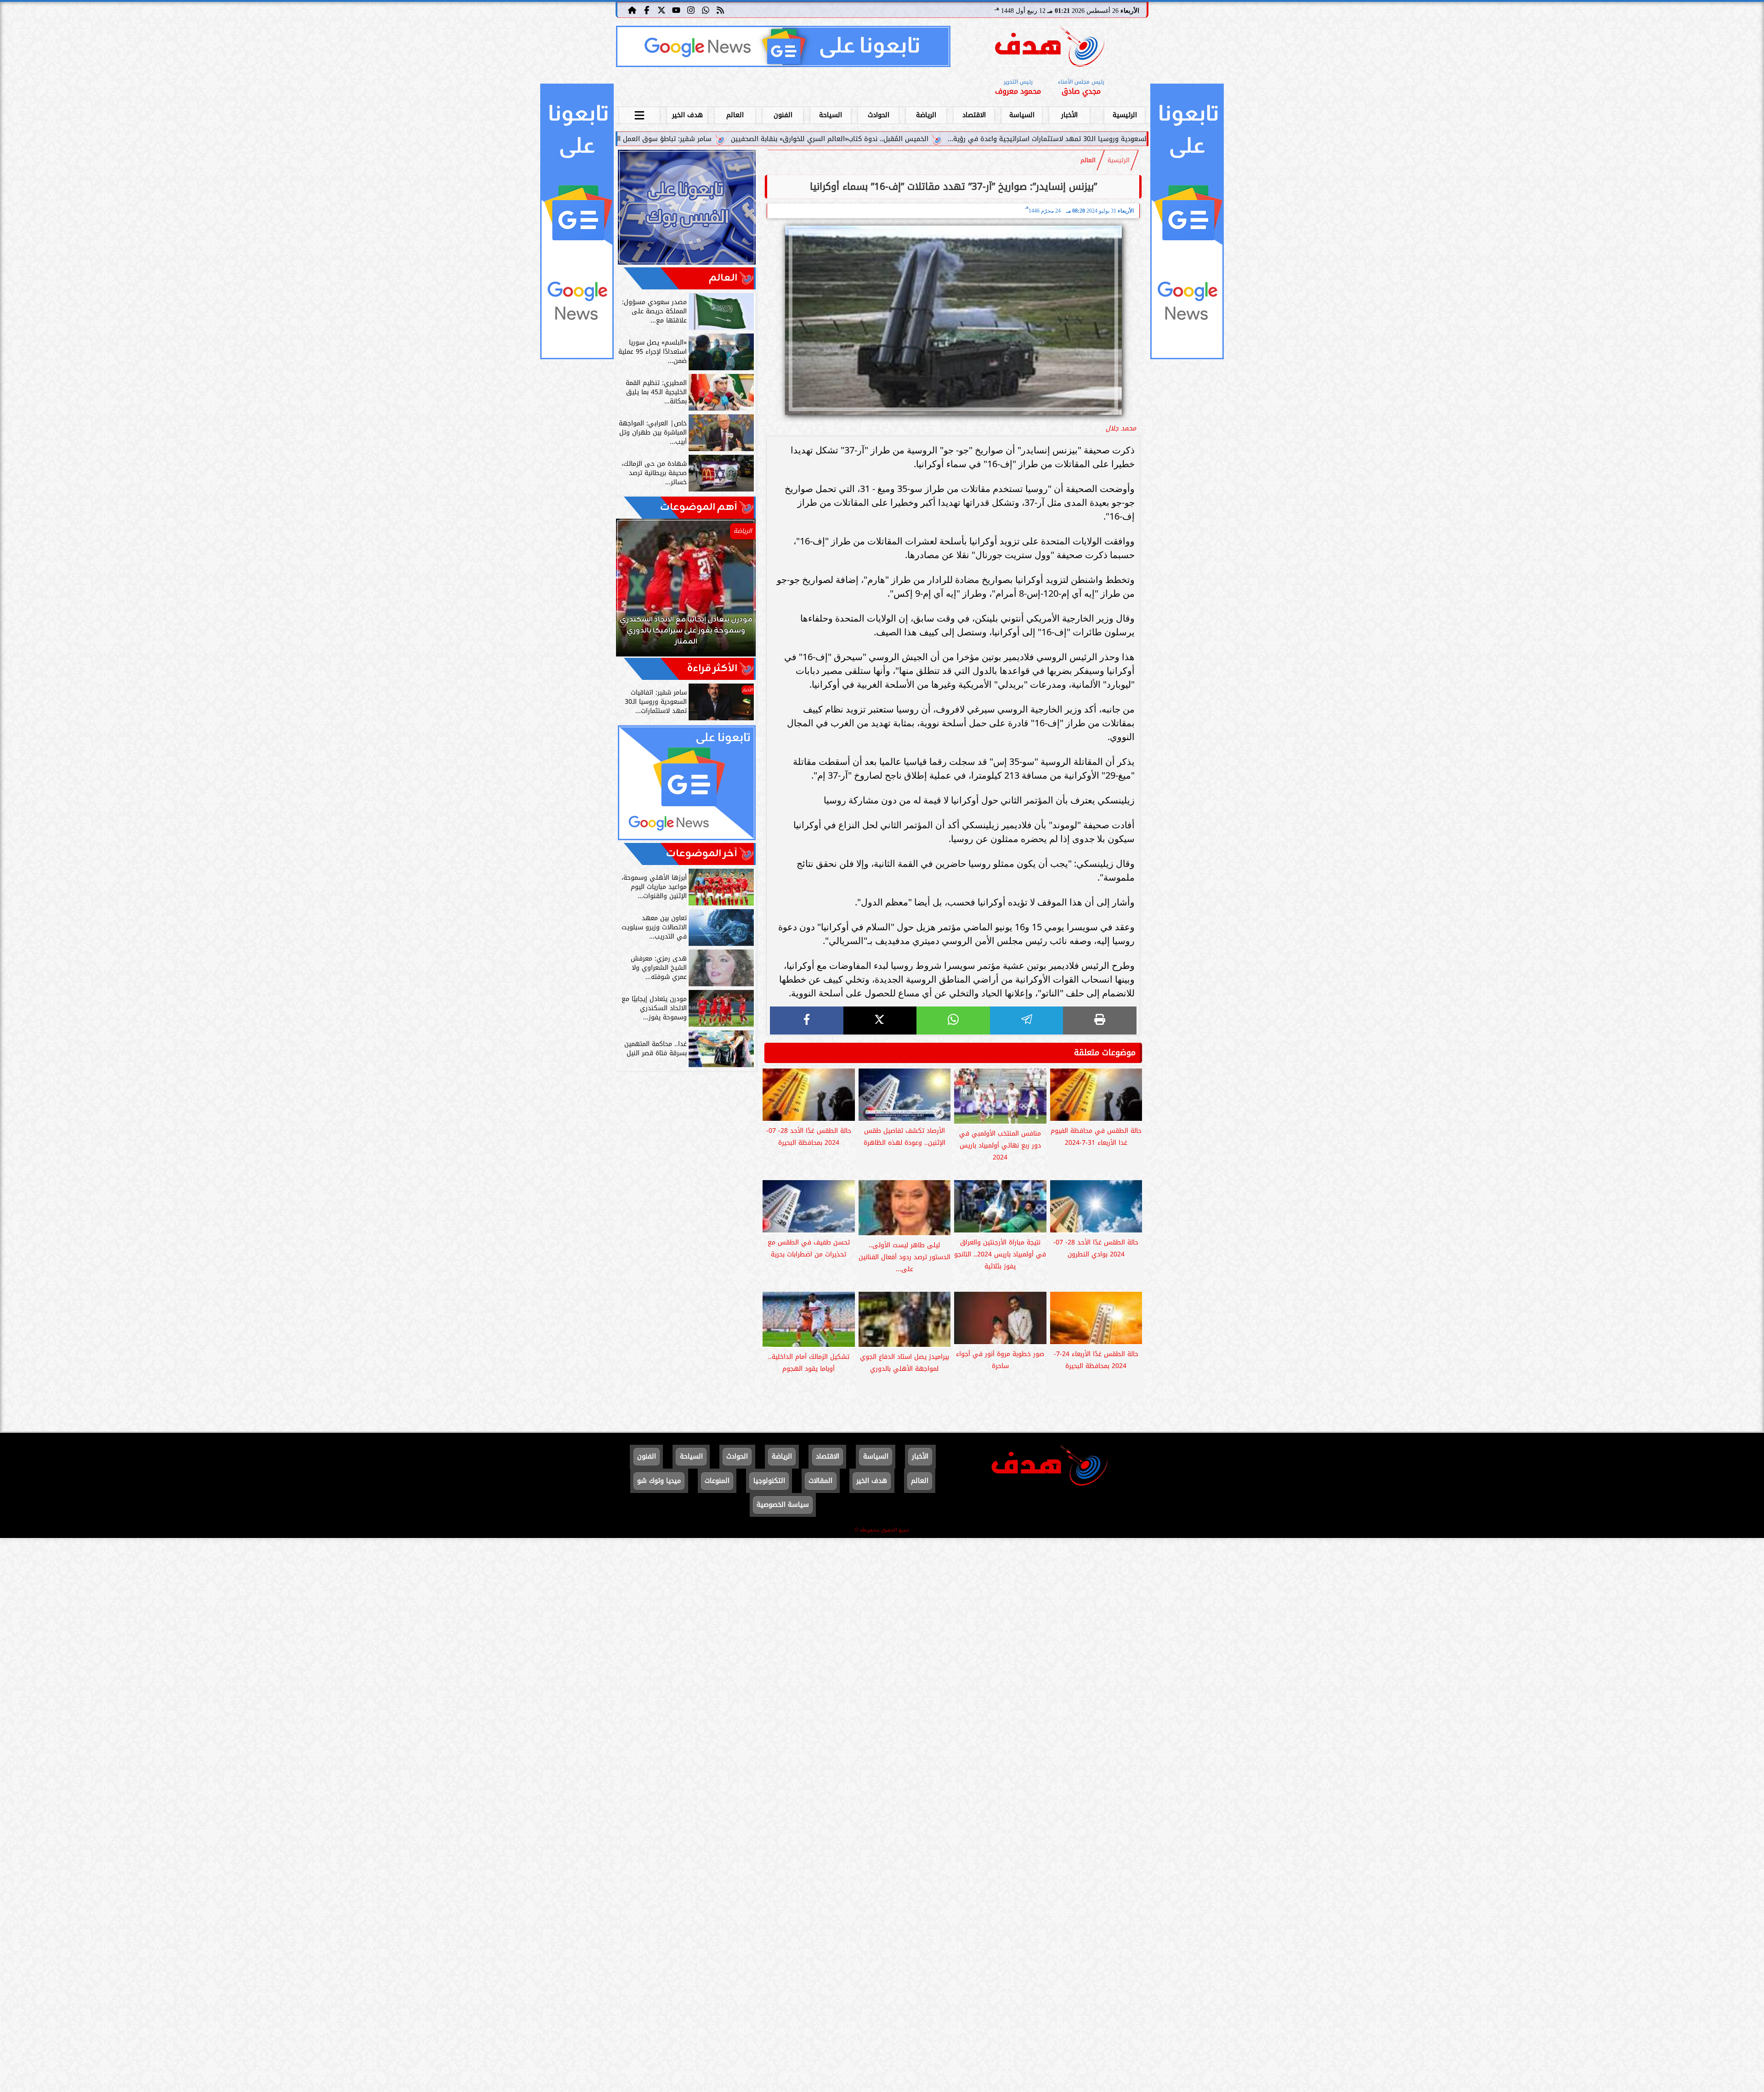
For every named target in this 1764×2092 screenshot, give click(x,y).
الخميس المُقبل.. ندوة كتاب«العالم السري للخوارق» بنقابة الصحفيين (1028, 139)
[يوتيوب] (676, 10)
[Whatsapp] (706, 10)
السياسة (1022, 115)
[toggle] (639, 114)
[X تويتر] (661, 10)
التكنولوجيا (769, 1481)
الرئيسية (1125, 115)
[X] (880, 1021)
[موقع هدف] (1050, 48)
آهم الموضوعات (699, 507)
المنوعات (717, 1481)
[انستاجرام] (691, 10)
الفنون (783, 115)
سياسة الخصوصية (783, 1505)
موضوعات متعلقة (1105, 1052)
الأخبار (1069, 115)
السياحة (831, 115)
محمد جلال (1121, 428)
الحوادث (879, 115)
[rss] (720, 10)
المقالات (820, 1481)
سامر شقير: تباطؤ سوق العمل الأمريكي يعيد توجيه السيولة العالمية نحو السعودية (789, 139)
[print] (1100, 1021)
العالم (735, 115)
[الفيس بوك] (647, 10)
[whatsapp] (953, 1021)
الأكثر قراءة (712, 669)
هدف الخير (687, 115)
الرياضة (926, 115)
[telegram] (1027, 1021)
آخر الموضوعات (702, 854)
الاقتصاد (974, 115)
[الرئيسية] (632, 10)
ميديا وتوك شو (659, 1481)
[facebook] (807, 1021)
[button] (635, 592)
